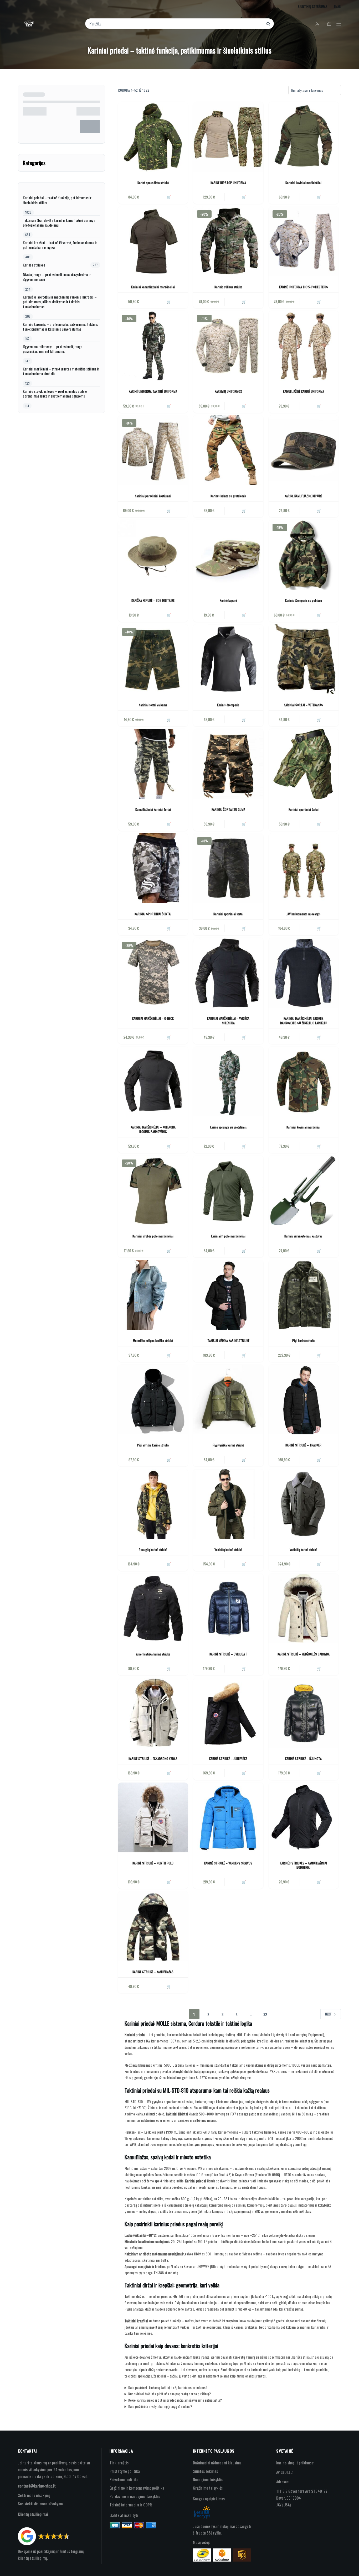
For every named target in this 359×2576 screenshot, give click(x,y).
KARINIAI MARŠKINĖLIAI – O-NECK (153, 1018)
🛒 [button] (169, 197)
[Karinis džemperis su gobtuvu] (304, 555)
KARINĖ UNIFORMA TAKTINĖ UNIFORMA (153, 391)
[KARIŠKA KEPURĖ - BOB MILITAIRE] (153, 555)
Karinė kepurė (228, 600)
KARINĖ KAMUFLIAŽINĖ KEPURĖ (303, 496)
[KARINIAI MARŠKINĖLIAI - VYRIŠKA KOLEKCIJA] (228, 973)
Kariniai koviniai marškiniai (303, 1127)
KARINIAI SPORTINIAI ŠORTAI (153, 914)
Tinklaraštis (119, 2463)
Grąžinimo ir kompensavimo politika (137, 2488)
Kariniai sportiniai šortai (304, 809)
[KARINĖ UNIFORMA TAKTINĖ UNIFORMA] (153, 346)
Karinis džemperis (228, 705)
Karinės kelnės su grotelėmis (228, 496)
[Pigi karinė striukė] (304, 1295)
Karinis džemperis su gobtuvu (304, 600)
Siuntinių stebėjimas (313, 6)
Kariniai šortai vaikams (153, 705)
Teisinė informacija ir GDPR (131, 2505)
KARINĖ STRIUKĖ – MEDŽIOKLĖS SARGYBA (304, 1654)
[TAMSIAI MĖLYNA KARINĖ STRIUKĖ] (228, 1295)
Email (338, 6)
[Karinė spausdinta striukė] (153, 137)
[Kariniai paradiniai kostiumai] (153, 450)
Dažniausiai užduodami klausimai (218, 2463)
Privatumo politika (124, 2479)
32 (265, 2014)
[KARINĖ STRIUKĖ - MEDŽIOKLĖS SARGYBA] (304, 1608)
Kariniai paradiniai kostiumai (153, 496)
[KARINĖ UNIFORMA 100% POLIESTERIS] (304, 241)
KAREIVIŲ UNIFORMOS (228, 391)
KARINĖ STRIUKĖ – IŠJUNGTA (303, 1759)
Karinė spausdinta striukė (153, 183)
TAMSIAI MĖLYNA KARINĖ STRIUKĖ (228, 1341)
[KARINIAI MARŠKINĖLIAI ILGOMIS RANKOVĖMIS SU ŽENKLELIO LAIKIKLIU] (304, 973)
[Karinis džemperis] (228, 659)
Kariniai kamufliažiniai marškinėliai (153, 287)
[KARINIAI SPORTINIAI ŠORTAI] (153, 868)
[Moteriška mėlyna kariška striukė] (153, 1295)
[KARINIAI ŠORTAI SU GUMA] (228, 764)
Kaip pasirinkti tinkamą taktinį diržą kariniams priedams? (168, 2387)
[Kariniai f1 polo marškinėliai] (228, 1190)
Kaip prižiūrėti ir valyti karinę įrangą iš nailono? (160, 2406)
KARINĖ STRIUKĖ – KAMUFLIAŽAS (153, 1972)
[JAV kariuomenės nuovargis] (304, 868)
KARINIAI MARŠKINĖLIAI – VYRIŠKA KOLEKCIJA (228, 1021)
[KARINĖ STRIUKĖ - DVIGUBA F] (228, 1608)
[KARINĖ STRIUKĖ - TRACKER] (304, 1399)
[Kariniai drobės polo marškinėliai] (153, 1190)
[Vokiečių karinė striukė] (228, 1504)
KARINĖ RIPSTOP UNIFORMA (228, 183)
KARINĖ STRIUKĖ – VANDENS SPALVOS (228, 1863)
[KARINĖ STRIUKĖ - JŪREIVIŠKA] (228, 1713)
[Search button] (268, 24)
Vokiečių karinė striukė (228, 1550)
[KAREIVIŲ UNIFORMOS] (228, 346)
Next (328, 2014)
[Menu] (339, 24)
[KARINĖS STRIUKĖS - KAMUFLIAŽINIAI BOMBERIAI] (304, 1817)
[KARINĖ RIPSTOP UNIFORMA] (228, 137)
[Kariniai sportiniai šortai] (304, 764)
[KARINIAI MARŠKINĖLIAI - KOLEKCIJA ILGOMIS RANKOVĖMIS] (153, 1081)
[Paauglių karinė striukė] (153, 1504)
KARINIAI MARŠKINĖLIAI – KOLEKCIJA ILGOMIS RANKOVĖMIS (153, 1129)
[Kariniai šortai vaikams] (153, 659)
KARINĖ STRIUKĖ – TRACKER (303, 1445)
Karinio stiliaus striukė (228, 287)
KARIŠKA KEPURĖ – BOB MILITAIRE (153, 600)
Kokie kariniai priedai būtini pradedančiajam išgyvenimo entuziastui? (175, 2400)
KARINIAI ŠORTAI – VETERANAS (303, 705)
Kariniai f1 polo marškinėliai (228, 1236)
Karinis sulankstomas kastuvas (303, 1236)
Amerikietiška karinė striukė (153, 1654)
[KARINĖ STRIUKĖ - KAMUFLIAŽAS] (153, 1926)
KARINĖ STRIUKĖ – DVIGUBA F (228, 1654)
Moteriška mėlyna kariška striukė (153, 1341)
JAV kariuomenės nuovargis (304, 914)
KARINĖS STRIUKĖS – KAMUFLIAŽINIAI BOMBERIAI (303, 1865)
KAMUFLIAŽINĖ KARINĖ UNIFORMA (304, 391)
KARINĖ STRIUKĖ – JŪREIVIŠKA (228, 1759)
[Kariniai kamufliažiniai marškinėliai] (153, 241)
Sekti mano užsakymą (34, 2495)
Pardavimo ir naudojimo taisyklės (135, 2496)
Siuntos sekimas (205, 2471)
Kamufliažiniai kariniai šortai (153, 809)
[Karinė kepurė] (228, 555)
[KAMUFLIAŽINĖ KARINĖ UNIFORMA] (304, 346)
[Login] (317, 24)
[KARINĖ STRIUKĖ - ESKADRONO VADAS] (153, 1713)
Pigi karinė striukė (303, 1341)
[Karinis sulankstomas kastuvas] (304, 1190)
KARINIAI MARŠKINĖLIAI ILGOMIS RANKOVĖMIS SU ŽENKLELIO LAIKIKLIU (303, 1021)
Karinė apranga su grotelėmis (228, 1127)
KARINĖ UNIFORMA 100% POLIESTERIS (304, 287)
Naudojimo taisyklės (208, 2479)
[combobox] (176, 24)
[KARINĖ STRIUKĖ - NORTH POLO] (153, 1817)
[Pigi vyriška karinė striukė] (153, 1399)
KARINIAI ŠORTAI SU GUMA (228, 809)
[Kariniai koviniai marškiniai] (304, 1081)
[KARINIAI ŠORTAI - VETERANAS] (304, 659)
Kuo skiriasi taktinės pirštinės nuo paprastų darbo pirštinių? (170, 2394)
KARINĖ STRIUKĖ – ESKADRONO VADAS (153, 1759)
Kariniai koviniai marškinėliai (303, 183)
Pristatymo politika (125, 2471)
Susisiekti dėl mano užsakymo (40, 2504)
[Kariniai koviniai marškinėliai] (304, 137)
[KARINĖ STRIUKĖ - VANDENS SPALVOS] (228, 1817)
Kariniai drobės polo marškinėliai (153, 1236)
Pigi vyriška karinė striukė (153, 1445)
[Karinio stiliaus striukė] (228, 241)
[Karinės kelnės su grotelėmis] (228, 450)
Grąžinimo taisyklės (208, 2488)
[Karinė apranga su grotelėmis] (228, 1081)
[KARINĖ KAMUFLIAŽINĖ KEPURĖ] (304, 450)
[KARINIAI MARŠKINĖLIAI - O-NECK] (153, 973)
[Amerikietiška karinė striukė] (153, 1608)
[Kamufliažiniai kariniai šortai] (153, 764)
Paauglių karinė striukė (153, 1550)
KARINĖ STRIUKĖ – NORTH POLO (153, 1863)
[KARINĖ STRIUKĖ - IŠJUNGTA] (304, 1713)
